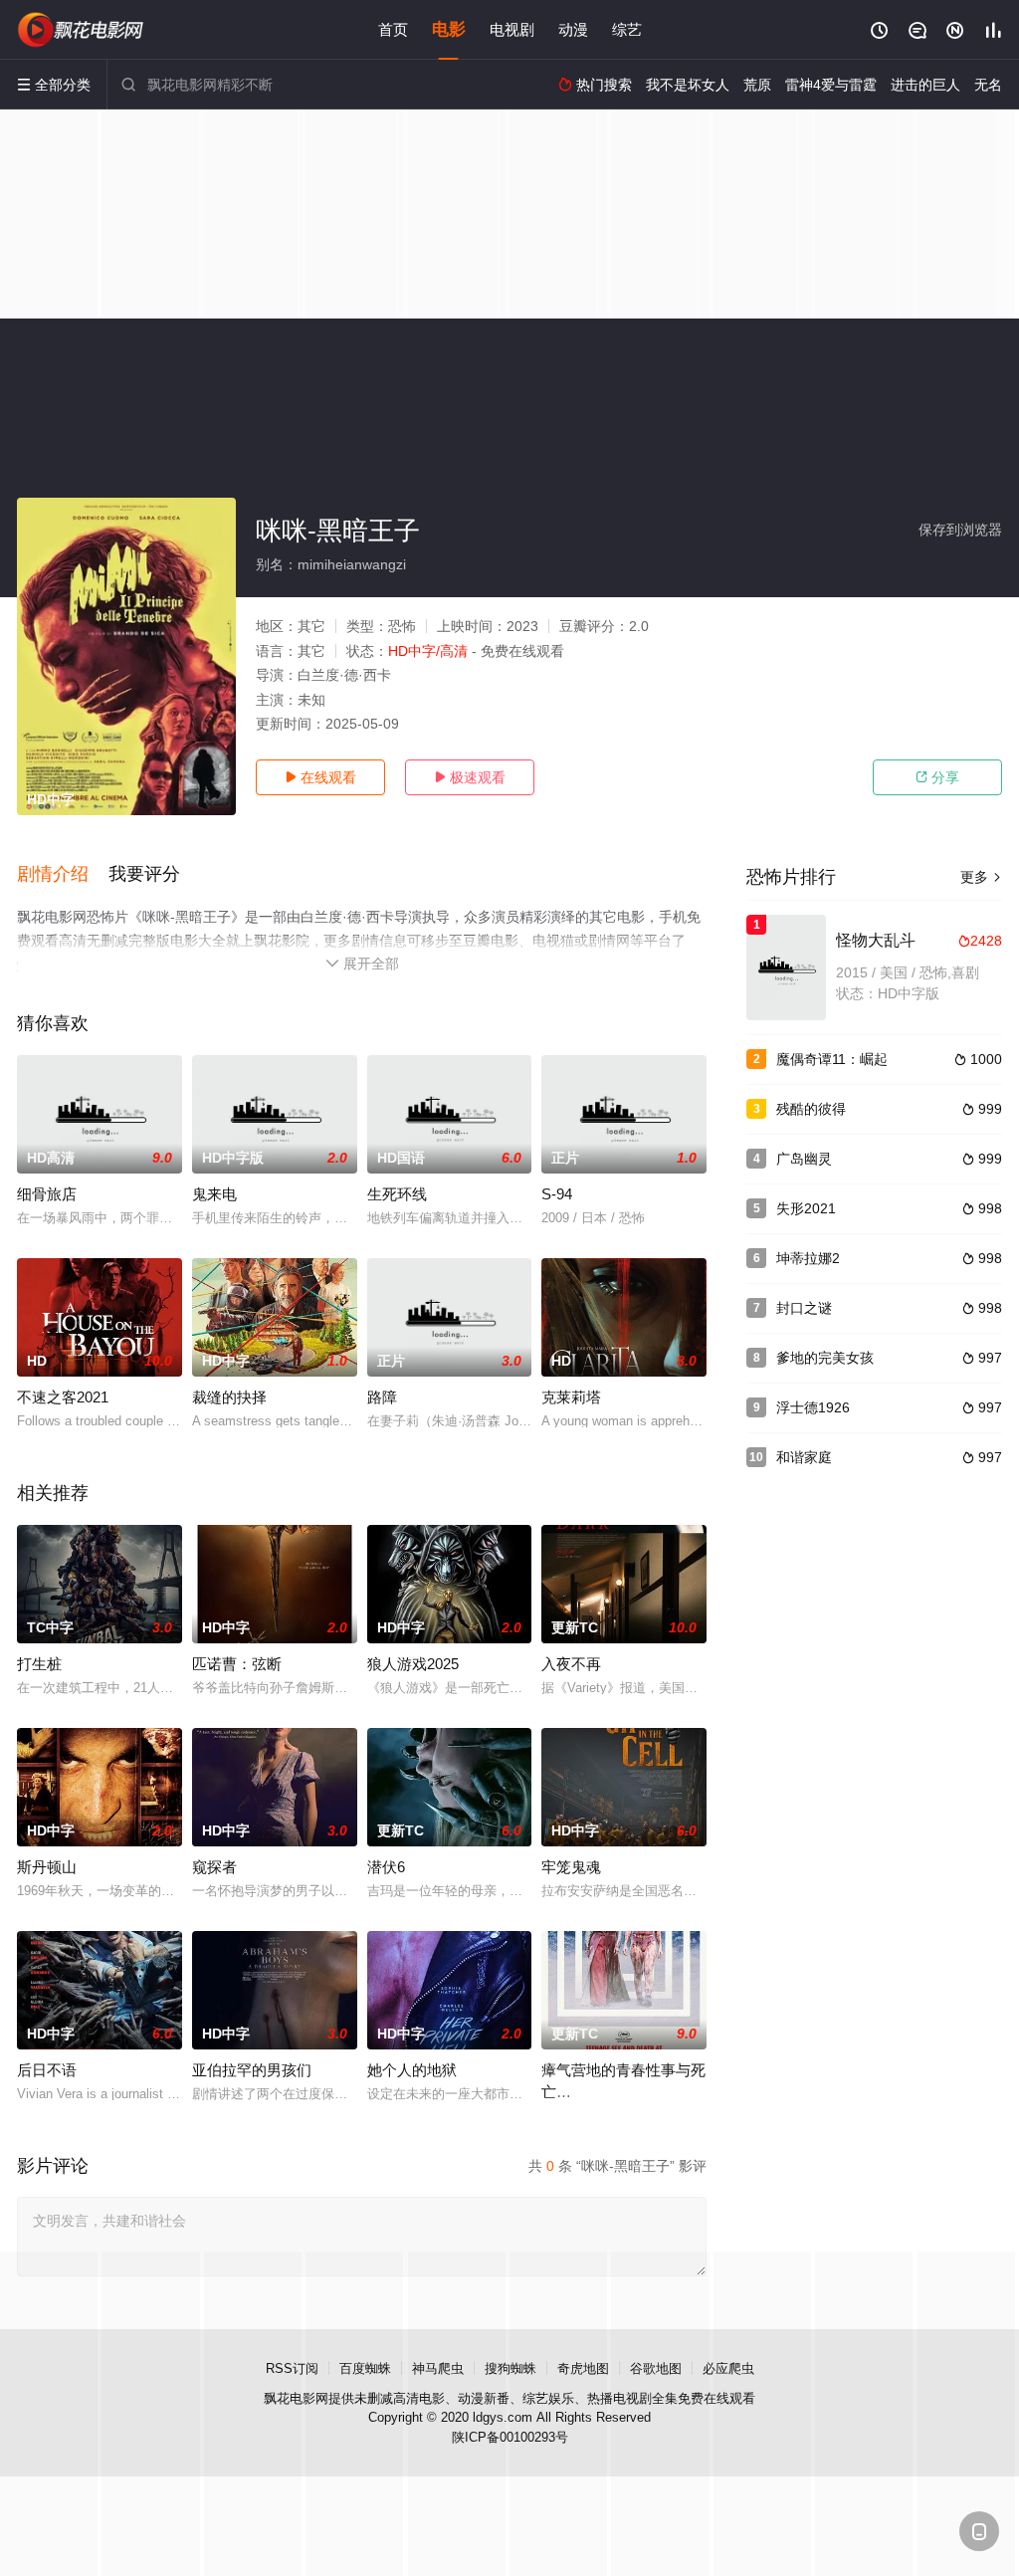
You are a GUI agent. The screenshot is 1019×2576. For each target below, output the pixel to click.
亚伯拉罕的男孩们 (252, 2070)
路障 (382, 1397)
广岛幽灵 (804, 1159)
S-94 (557, 1194)
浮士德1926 (813, 1407)
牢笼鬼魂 (571, 1867)
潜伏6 (386, 1867)
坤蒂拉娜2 (808, 1258)
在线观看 (320, 777)
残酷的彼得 (811, 1109)
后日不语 (47, 2070)
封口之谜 (804, 1308)
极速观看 (470, 777)
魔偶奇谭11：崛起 (832, 1059)
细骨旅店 (47, 1194)
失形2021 (806, 1208)
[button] (63, 875)
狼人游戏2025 (413, 1664)
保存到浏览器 (960, 530)
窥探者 (214, 1867)
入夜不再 (571, 1664)
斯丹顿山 (47, 1867)
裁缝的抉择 (229, 1397)
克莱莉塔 (571, 1397)
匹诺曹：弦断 (237, 1664)
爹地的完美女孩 (825, 1358)
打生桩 (39, 1664)
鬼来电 (214, 1194)
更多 (981, 877)
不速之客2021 (63, 1397)
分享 (937, 777)
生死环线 (397, 1194)
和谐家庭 (804, 1457)
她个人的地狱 (412, 2070)
